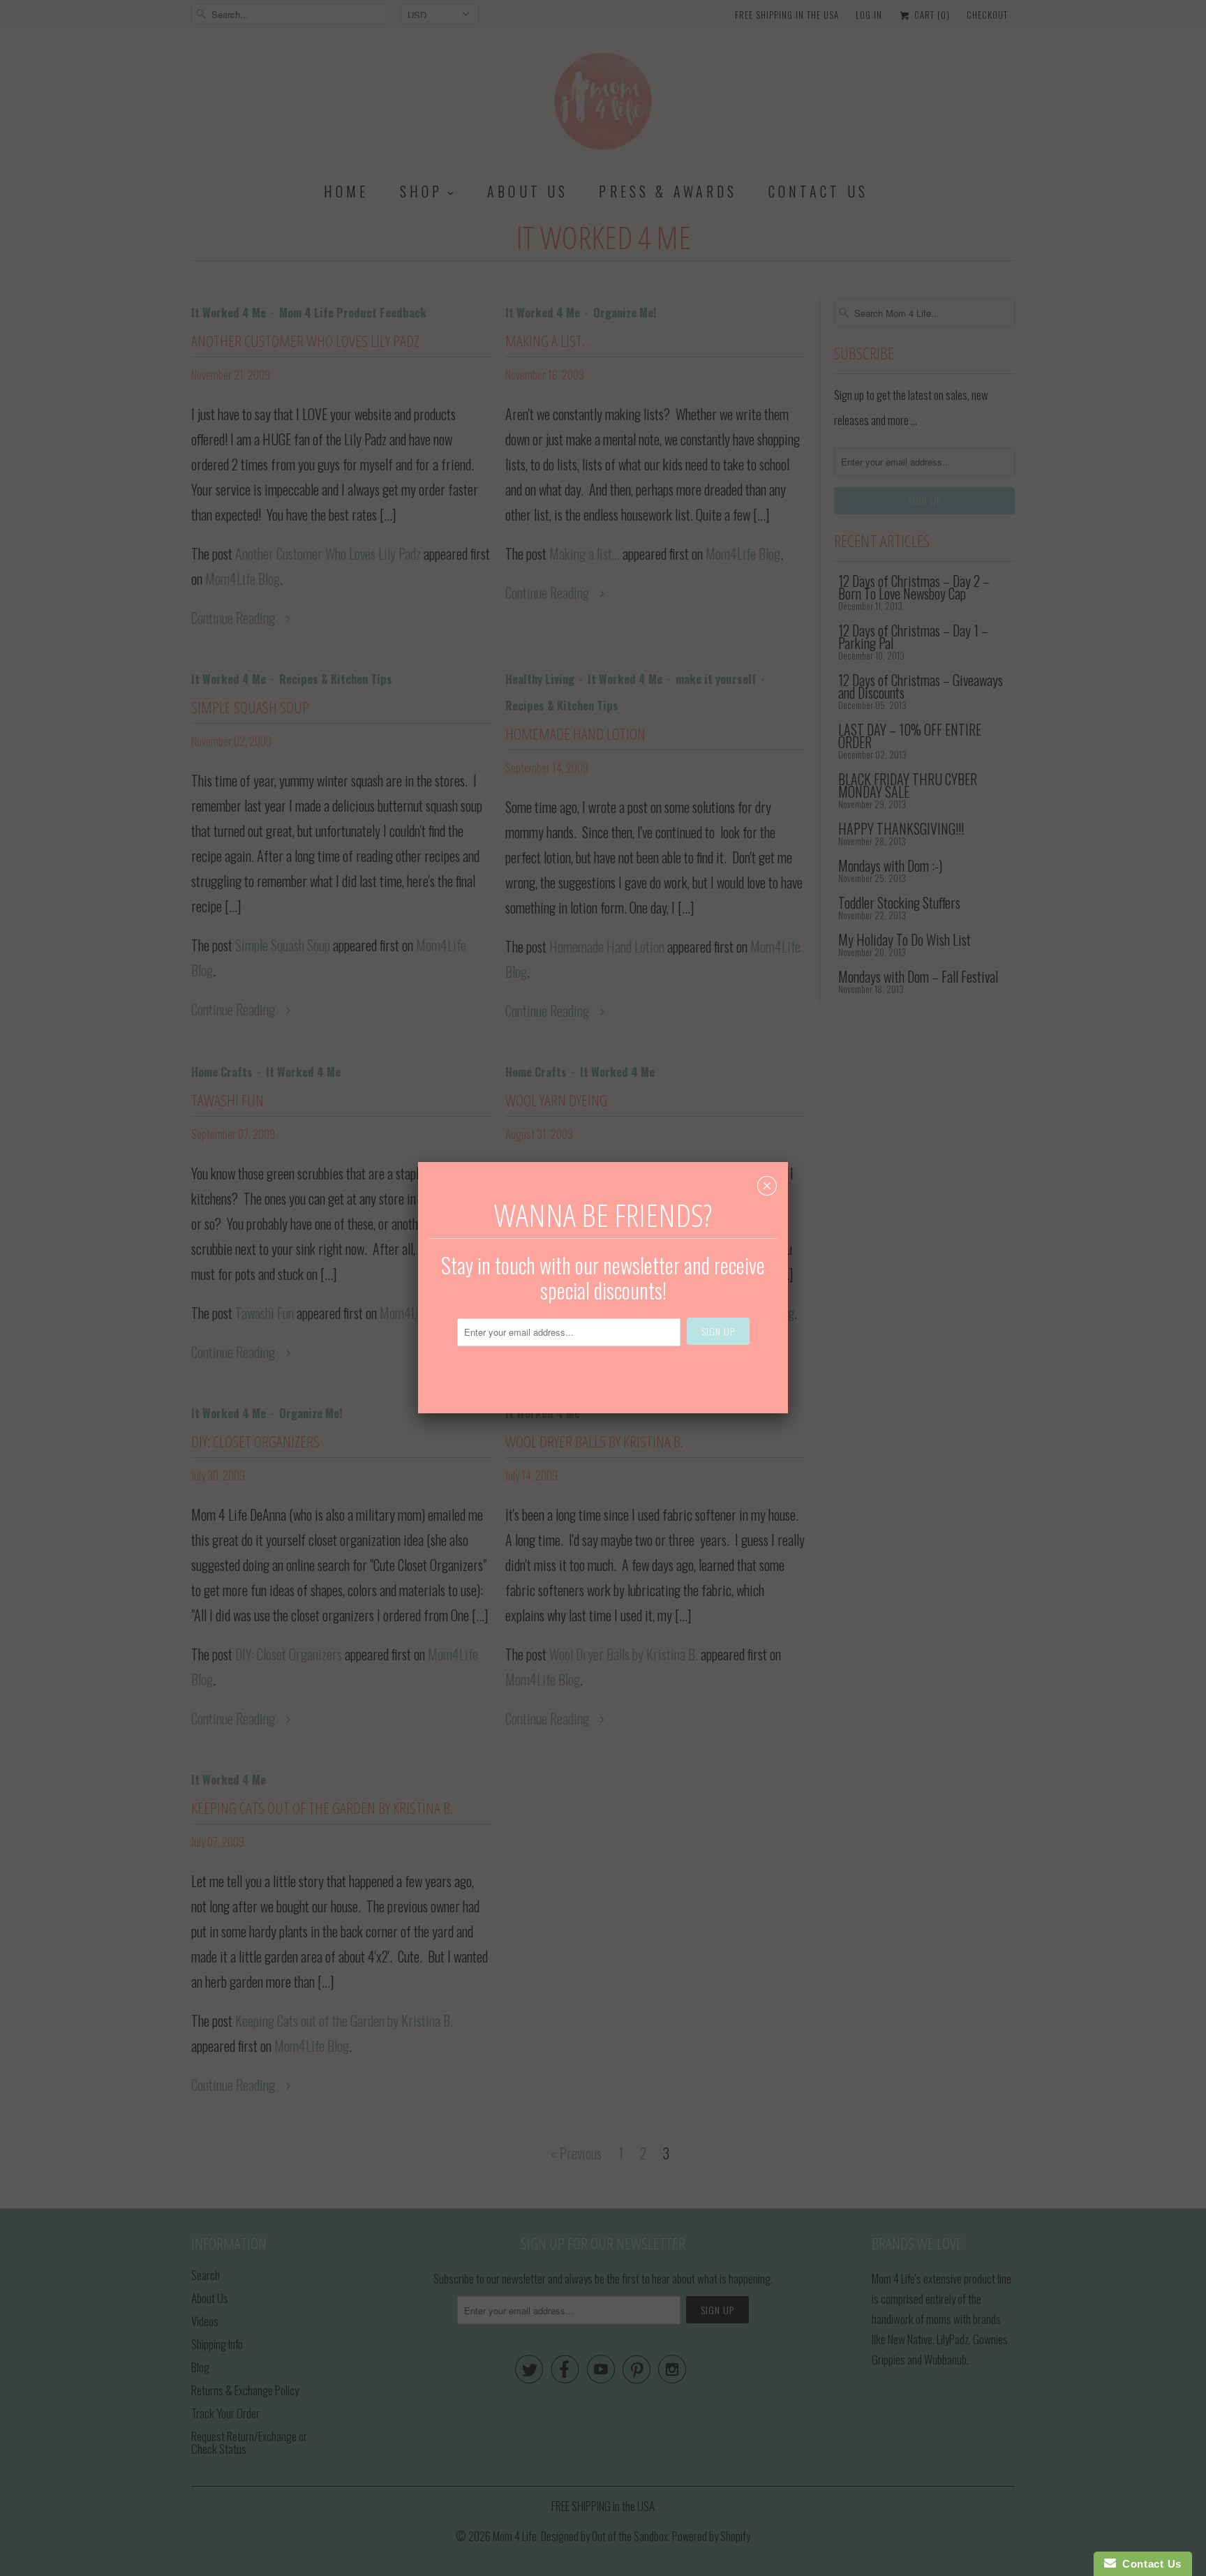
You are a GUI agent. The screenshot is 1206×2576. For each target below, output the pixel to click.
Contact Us (1149, 2564)
